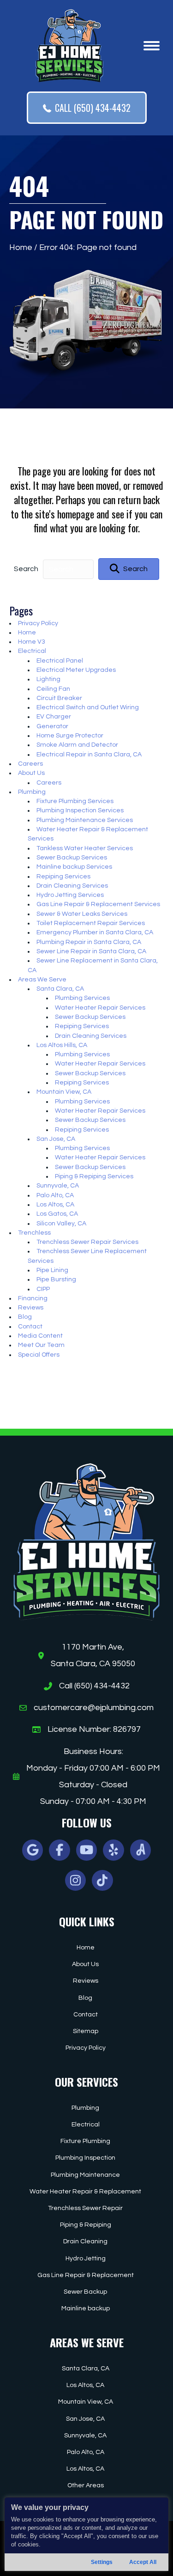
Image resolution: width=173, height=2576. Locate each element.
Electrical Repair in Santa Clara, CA (89, 755)
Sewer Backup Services (72, 858)
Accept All (143, 2562)
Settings (102, 2562)
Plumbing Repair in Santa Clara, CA (89, 942)
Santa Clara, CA (60, 989)
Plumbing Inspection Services (80, 810)
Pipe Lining (52, 1270)
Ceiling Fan (53, 689)
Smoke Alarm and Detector (77, 745)
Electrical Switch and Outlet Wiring (88, 707)
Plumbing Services (82, 998)
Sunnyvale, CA (58, 1186)
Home (21, 247)
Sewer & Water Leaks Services (82, 914)
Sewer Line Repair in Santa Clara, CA (91, 951)
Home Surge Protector (70, 736)
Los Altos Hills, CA (62, 1045)
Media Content (40, 1336)
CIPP (43, 1289)
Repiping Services (63, 877)
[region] (86, 2534)
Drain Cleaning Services (72, 886)
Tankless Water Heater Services (85, 848)
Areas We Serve (42, 980)
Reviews (31, 1308)
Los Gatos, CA (57, 1214)
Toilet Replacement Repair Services (91, 923)
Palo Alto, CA (55, 1195)
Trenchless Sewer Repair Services (87, 1242)
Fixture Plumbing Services (75, 801)
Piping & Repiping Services (94, 1176)
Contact (30, 1327)
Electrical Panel (60, 661)
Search (26, 569)
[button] (129, 569)
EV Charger (54, 717)
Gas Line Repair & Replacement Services (98, 904)
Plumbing (32, 792)
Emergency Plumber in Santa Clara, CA (95, 932)
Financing (33, 1298)
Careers (30, 764)
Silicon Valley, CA (61, 1224)
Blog (25, 1317)
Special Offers (39, 1355)
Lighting (48, 679)
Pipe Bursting (56, 1279)
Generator (52, 726)
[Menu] (152, 46)
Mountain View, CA (64, 1092)
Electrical (32, 651)
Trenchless (34, 1233)
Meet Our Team (41, 1345)
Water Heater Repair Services (100, 1008)
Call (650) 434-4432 (94, 1686)
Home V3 (32, 642)
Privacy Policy (38, 623)
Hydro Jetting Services (70, 895)
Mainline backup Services (74, 867)
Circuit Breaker (59, 698)
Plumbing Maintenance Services (85, 820)
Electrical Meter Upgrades (76, 670)
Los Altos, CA (55, 1205)
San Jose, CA (56, 1139)
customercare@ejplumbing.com (94, 1708)
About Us (31, 773)
